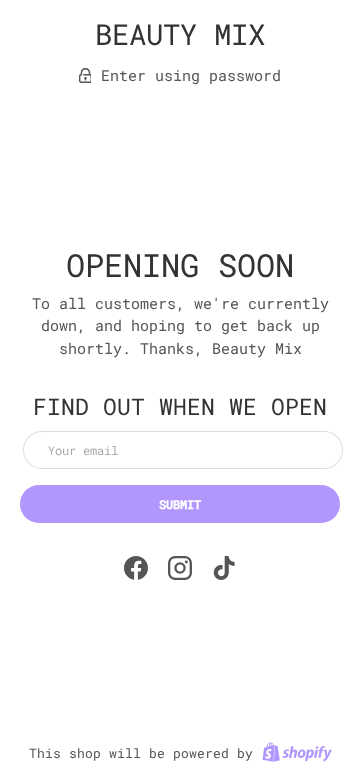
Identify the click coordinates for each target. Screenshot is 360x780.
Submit (180, 504)
